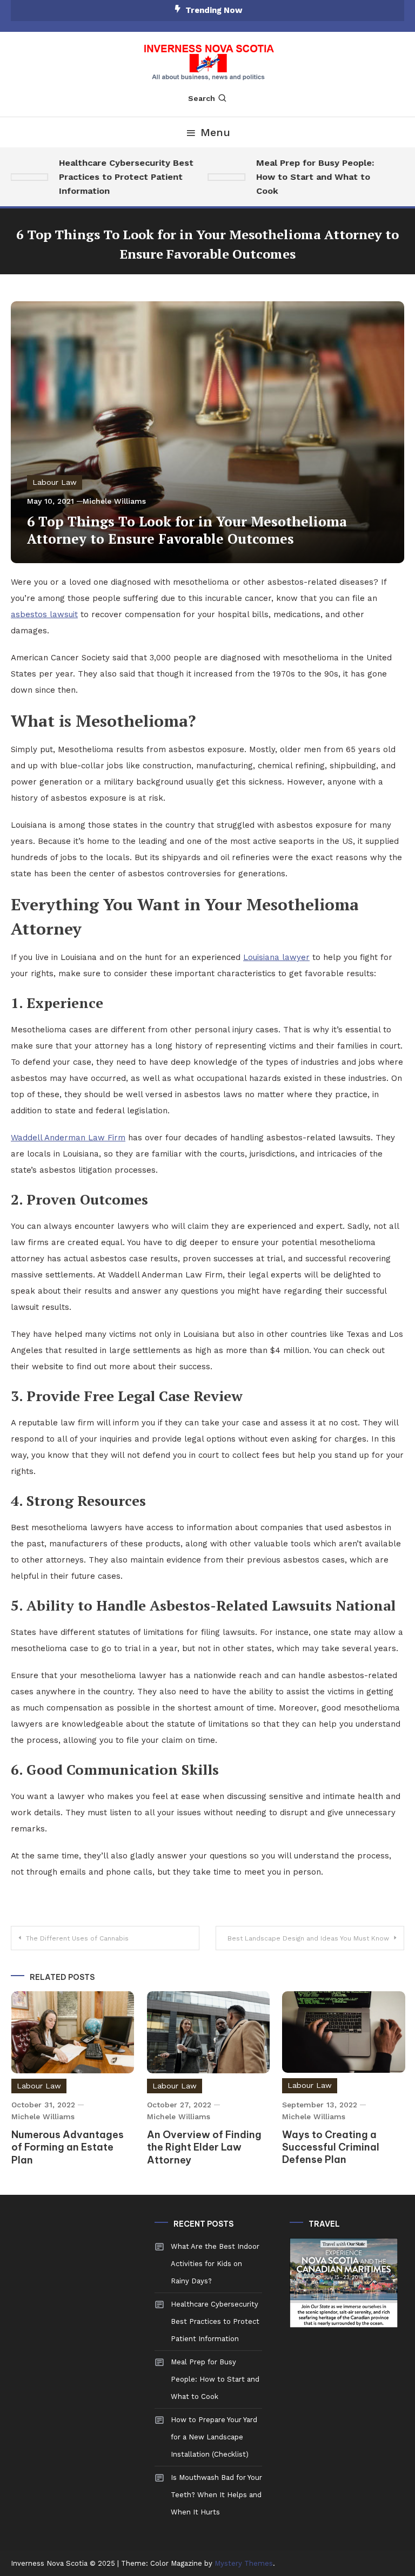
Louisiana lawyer (276, 957)
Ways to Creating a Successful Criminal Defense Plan (331, 2147)
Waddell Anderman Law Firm (68, 1138)
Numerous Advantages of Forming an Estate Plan (68, 2147)
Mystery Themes (244, 2563)
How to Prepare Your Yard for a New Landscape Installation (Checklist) (214, 2437)
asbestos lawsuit (44, 614)
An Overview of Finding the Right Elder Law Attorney (204, 2147)
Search (202, 98)
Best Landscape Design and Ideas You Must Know (308, 1938)
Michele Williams (114, 501)
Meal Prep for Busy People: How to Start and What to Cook (303, 177)
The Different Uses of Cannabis (77, 1938)
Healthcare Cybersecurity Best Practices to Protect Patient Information (114, 177)
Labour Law (55, 482)
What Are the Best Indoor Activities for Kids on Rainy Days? (215, 2264)
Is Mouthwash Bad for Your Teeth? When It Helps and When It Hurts (216, 2495)
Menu (215, 132)
